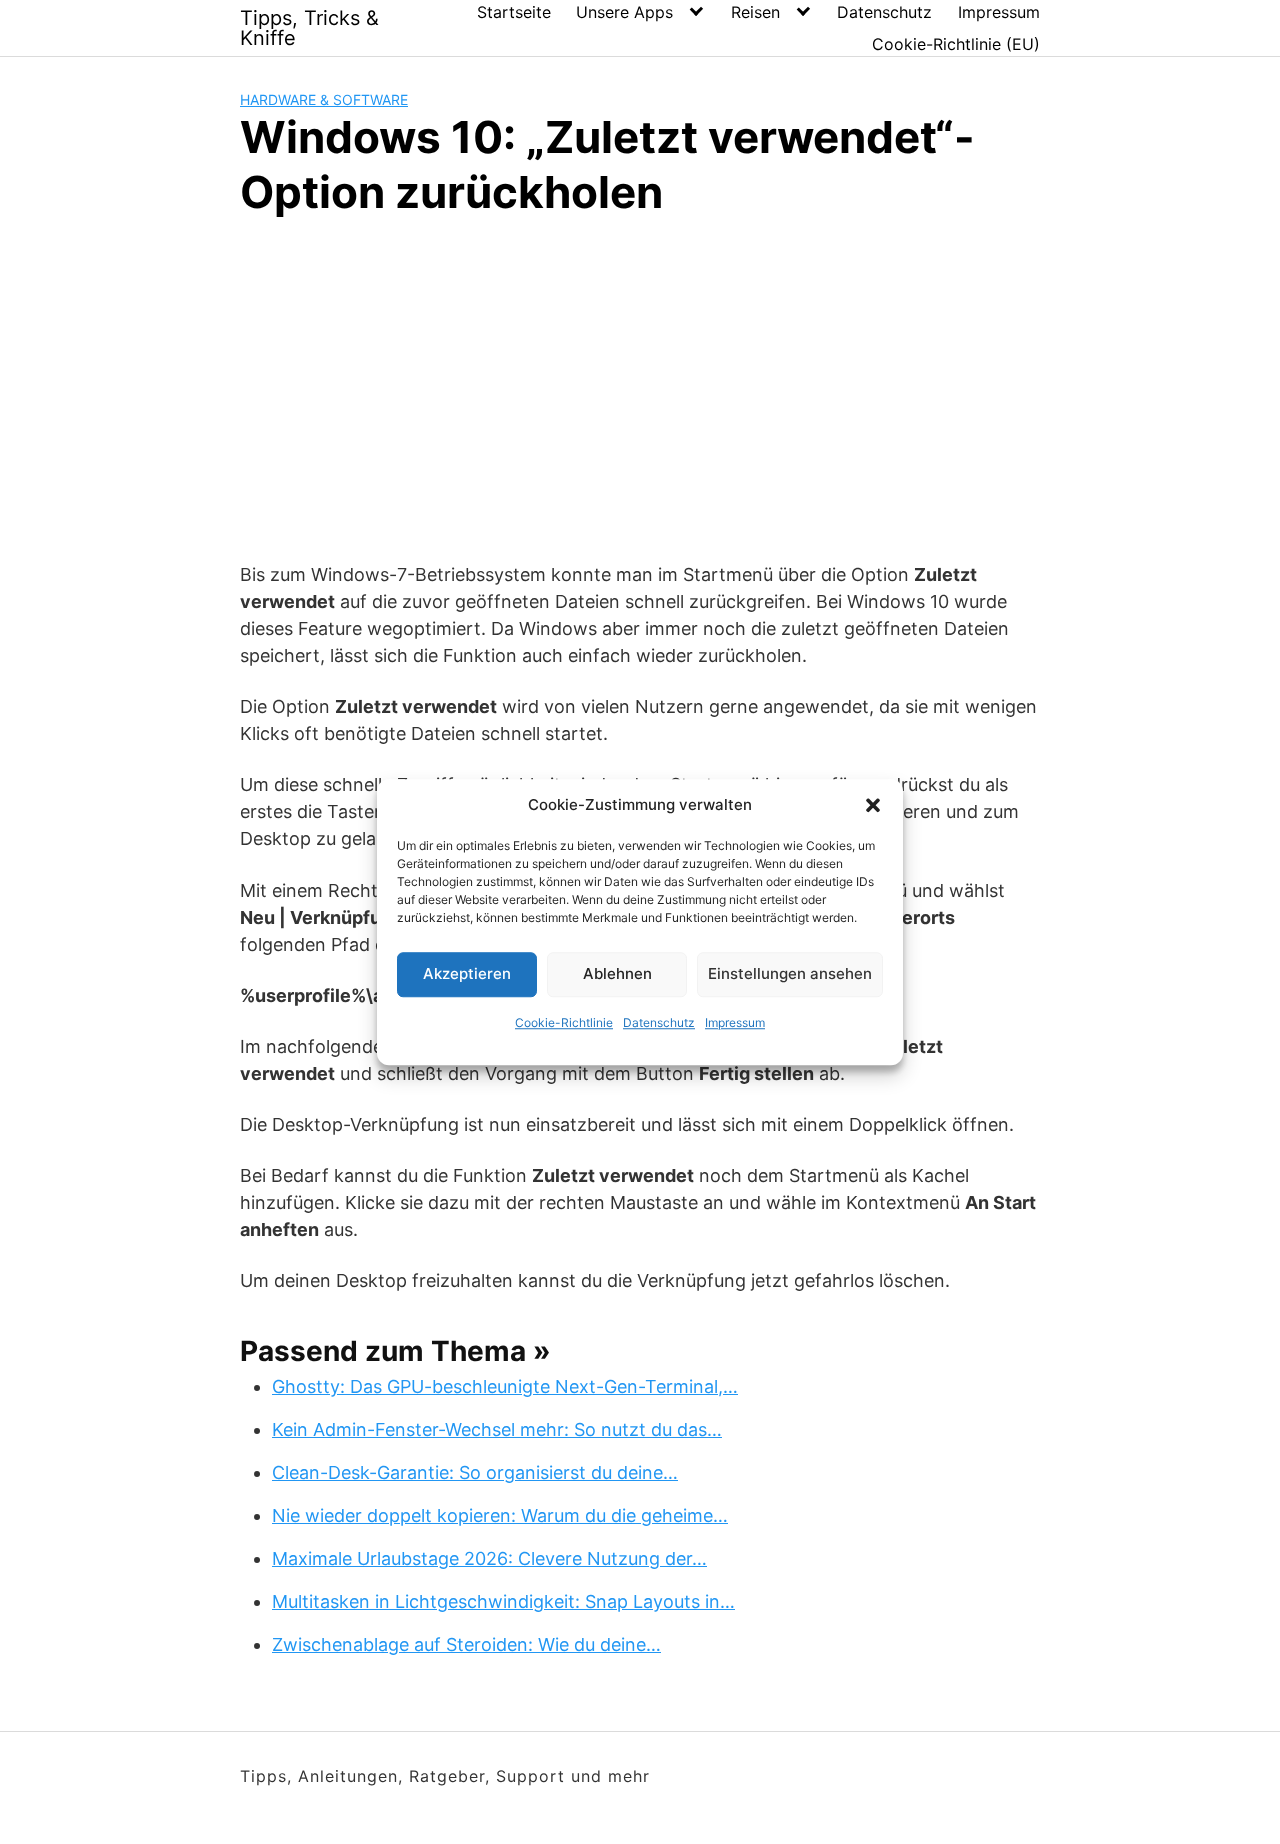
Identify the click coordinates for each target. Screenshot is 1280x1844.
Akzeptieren (467, 973)
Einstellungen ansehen (790, 973)
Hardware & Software (324, 99)
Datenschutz (659, 1022)
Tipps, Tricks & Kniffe (309, 28)
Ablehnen (617, 973)
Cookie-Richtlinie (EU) (956, 44)
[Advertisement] (640, 386)
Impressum (735, 1022)
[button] (873, 806)
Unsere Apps (624, 12)
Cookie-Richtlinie (564, 1022)
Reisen (755, 12)
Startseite (514, 12)
